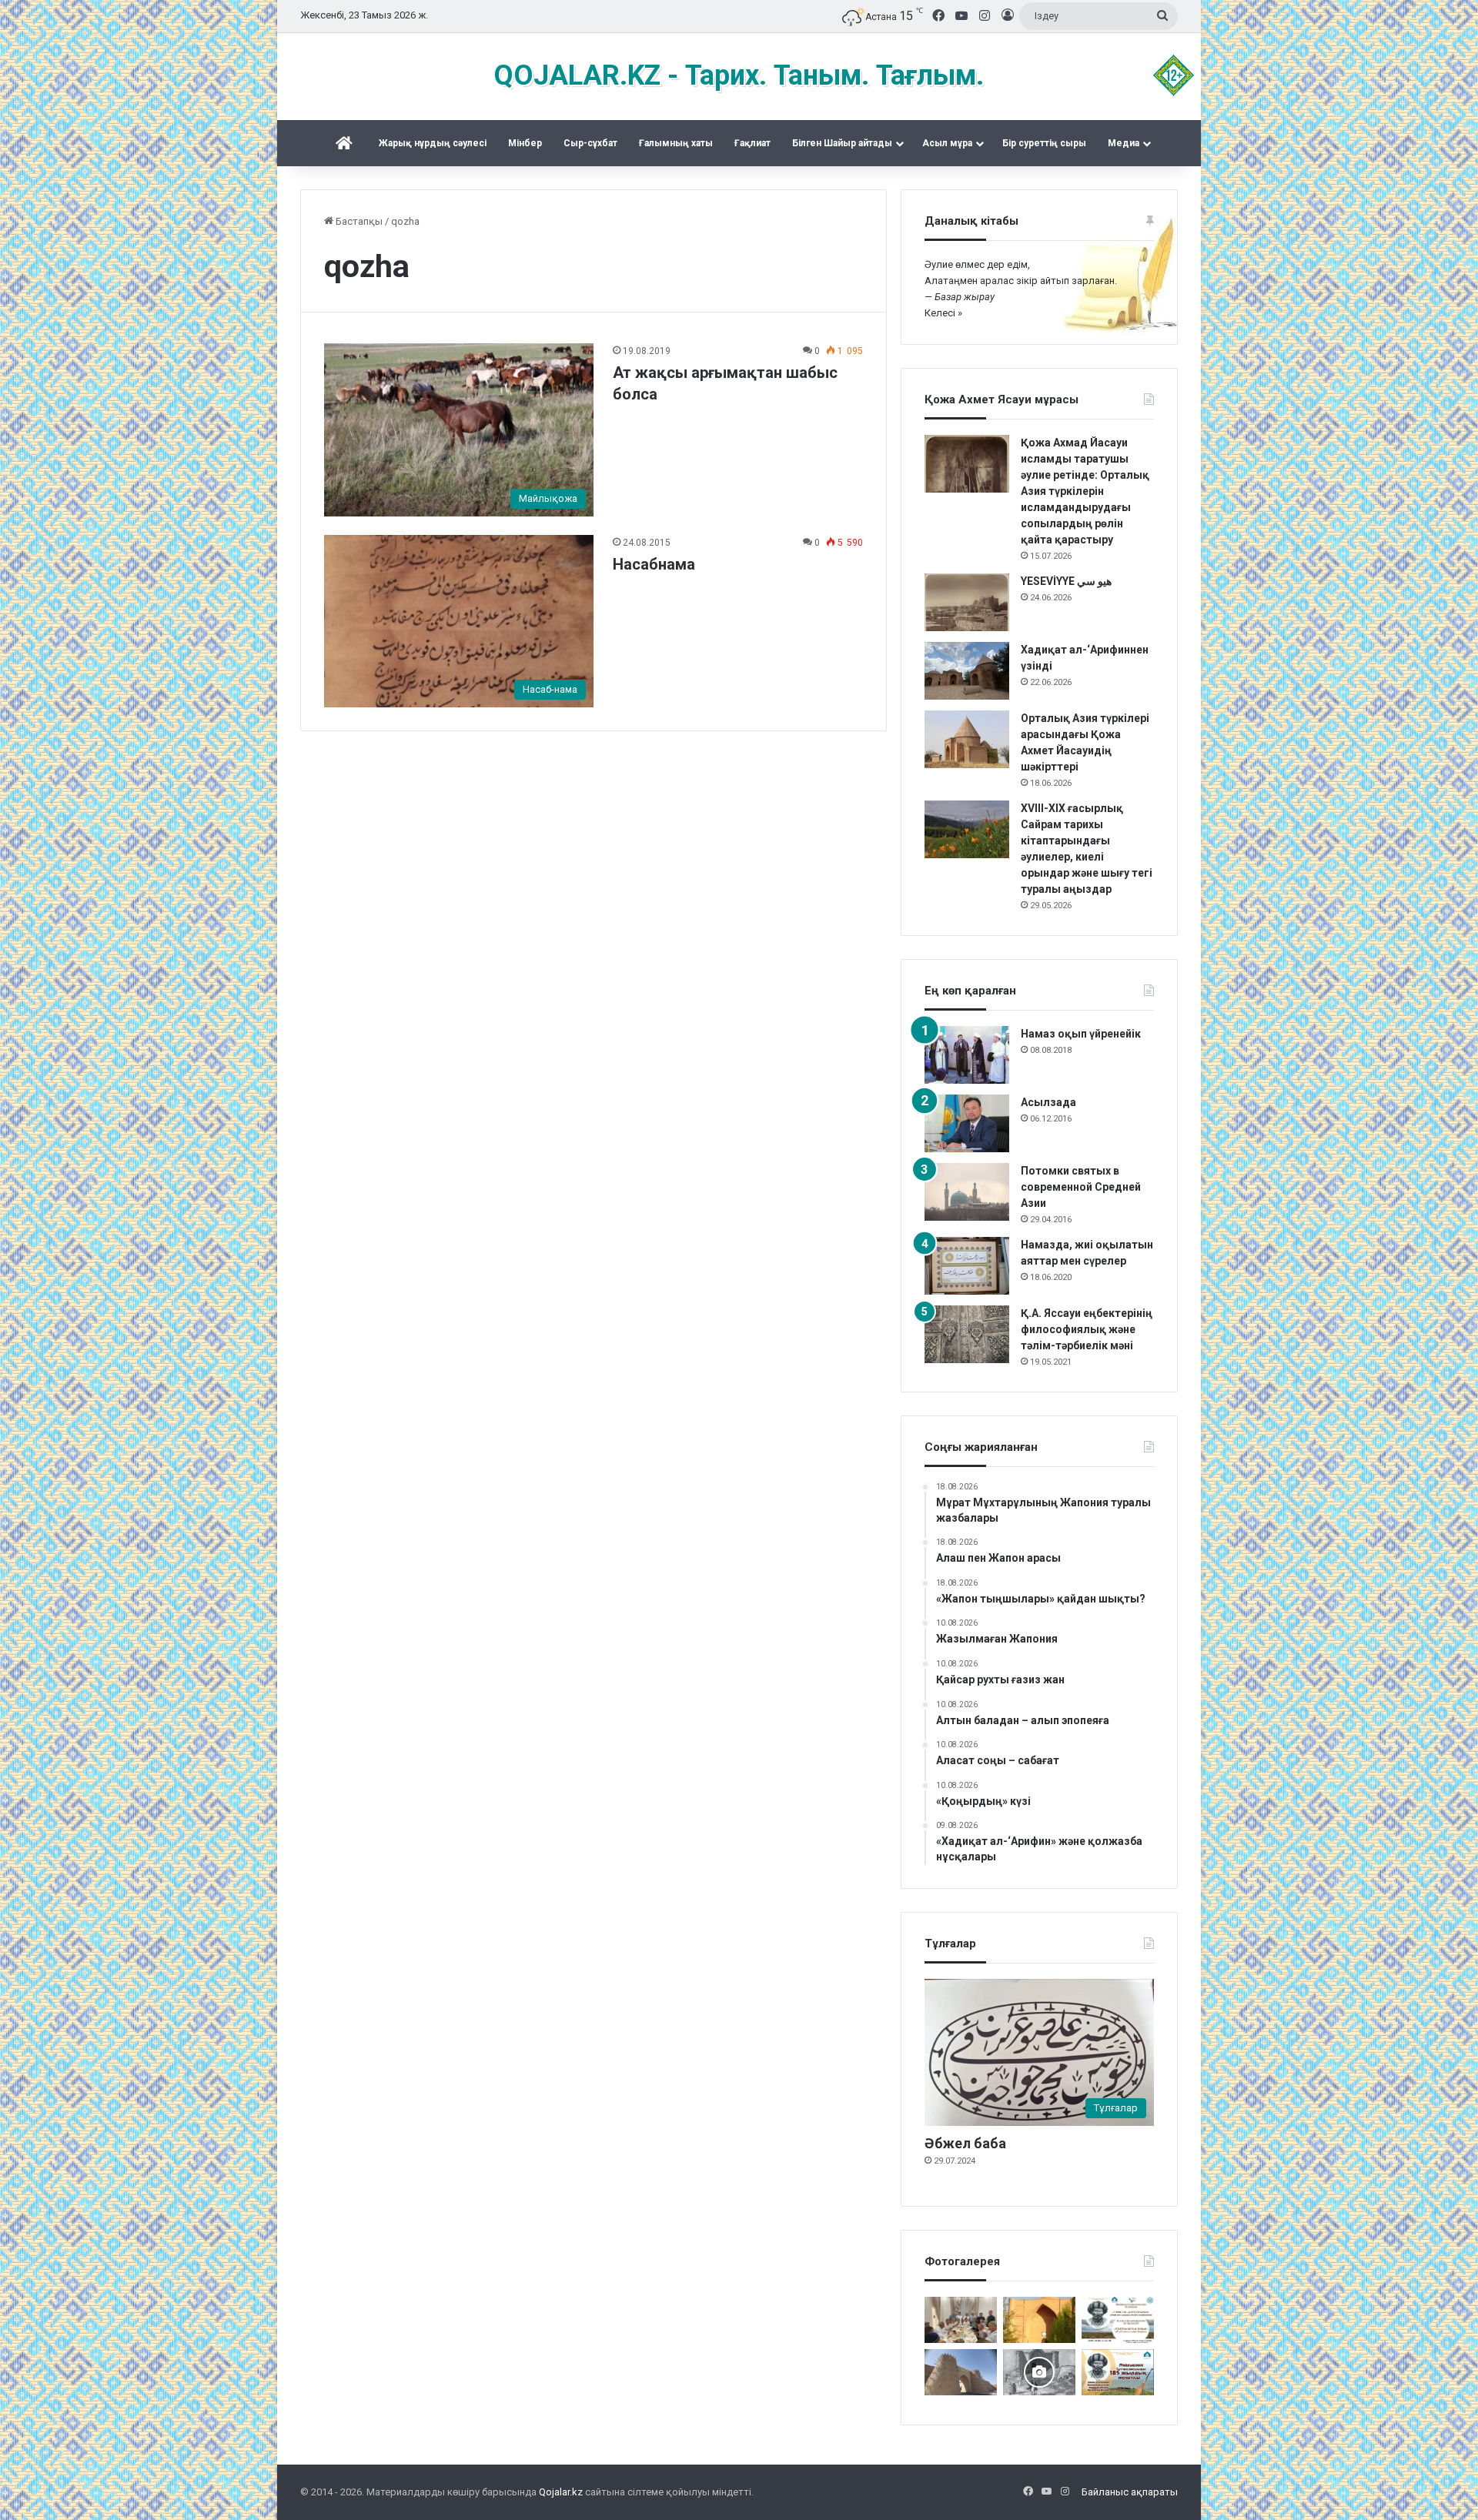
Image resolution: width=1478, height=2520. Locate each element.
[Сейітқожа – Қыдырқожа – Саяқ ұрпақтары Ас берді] (961, 2320)
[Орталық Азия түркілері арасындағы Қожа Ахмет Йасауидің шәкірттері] (967, 739)
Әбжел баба (965, 2143)
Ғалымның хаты (676, 143)
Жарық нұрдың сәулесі (433, 143)
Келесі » (943, 313)
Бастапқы (358, 221)
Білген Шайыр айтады (842, 143)
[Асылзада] (967, 1123)
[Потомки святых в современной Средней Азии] (967, 1192)
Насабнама (654, 564)
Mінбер (525, 143)
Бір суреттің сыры (1044, 143)
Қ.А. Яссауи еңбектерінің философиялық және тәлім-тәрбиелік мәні (1087, 1329)
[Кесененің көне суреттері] (1039, 2372)
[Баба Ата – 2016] (1039, 2320)
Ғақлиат (752, 143)
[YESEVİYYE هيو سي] (967, 602)
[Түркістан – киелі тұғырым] (1118, 2320)
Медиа (1124, 143)
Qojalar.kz (561, 2492)
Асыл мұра (947, 143)
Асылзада (1048, 1102)
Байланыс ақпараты (1130, 2492)
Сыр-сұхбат (590, 143)
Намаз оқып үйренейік (1081, 1034)
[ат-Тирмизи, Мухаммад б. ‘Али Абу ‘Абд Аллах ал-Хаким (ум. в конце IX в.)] (961, 2372)
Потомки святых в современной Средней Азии (1081, 1187)
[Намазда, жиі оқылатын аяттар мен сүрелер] (967, 1266)
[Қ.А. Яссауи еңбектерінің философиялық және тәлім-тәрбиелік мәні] (967, 1334)
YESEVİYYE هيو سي (1066, 581)
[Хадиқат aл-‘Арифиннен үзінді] (967, 671)
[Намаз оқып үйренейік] (967, 1055)
